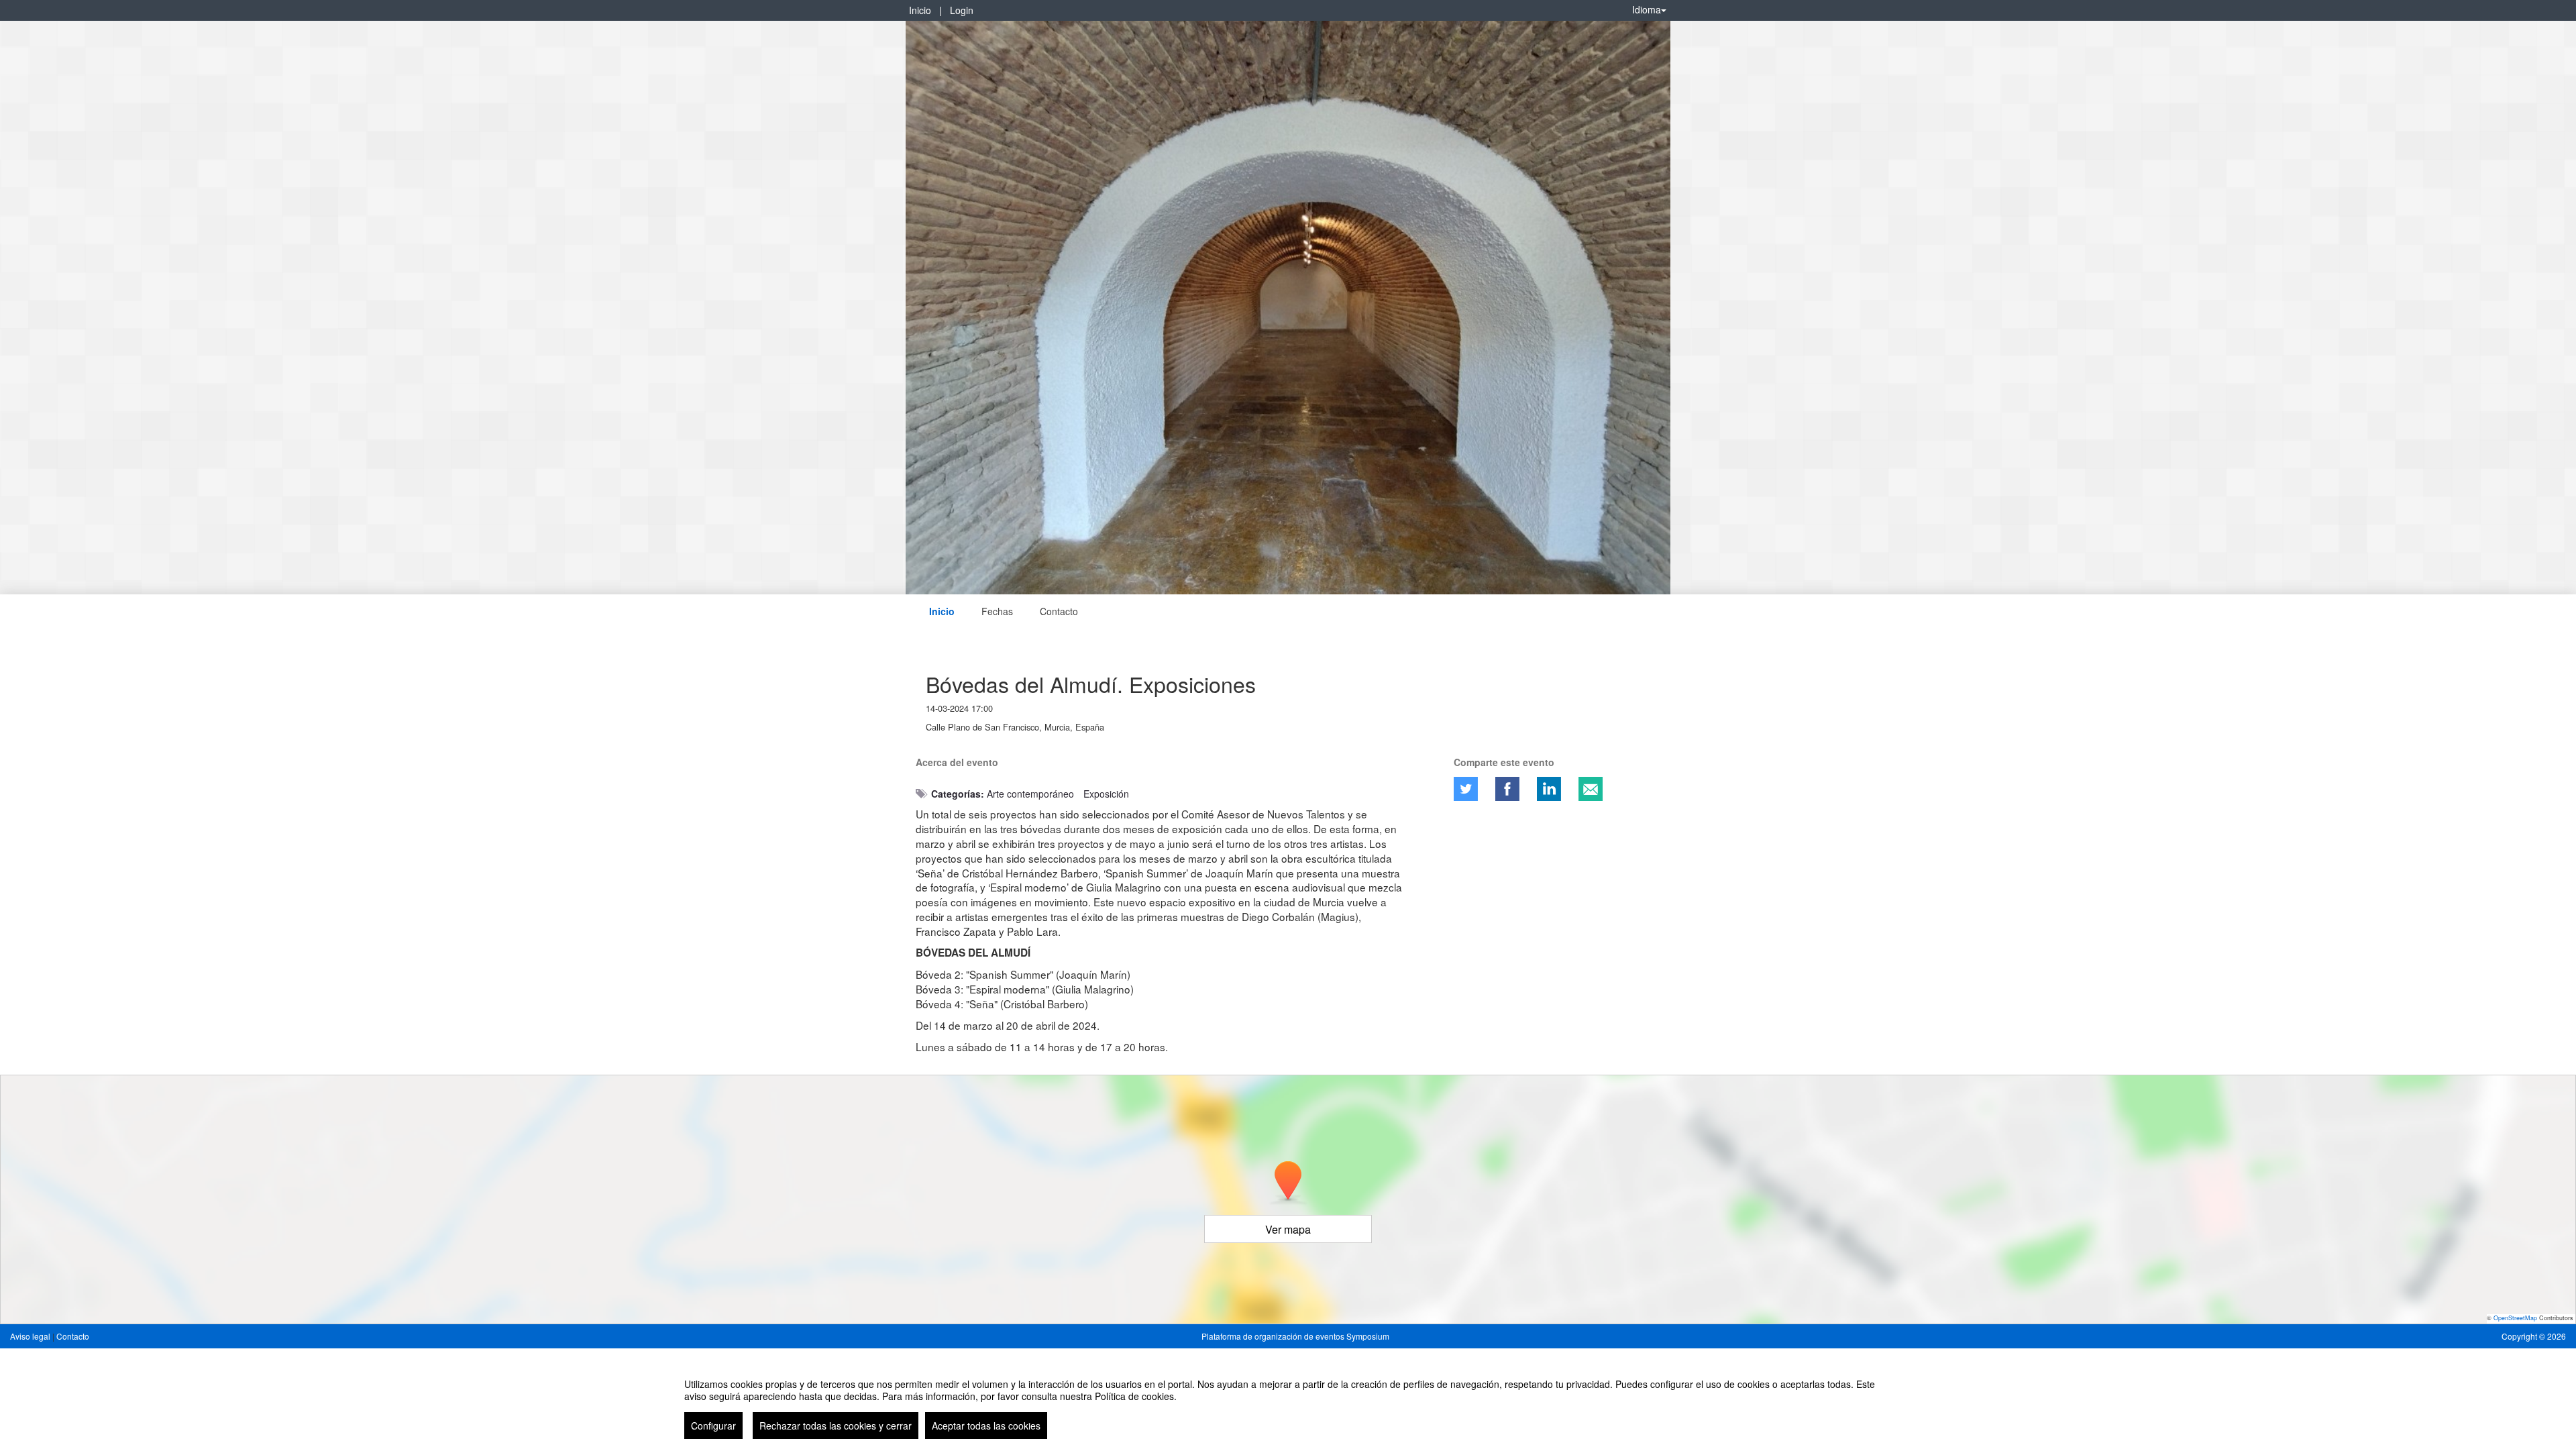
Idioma (1647, 9)
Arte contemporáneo (1030, 794)
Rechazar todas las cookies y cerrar (836, 1426)
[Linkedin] (1549, 789)
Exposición (1106, 794)
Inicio (920, 10)
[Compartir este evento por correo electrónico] (1591, 789)
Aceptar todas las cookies (986, 1426)
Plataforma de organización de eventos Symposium (1295, 1336)
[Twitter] (1466, 789)
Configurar (713, 1426)
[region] (1288, 1403)
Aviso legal (31, 1336)
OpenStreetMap (2515, 1318)
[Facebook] (1507, 789)
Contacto (1059, 611)
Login (962, 10)
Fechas (997, 611)
